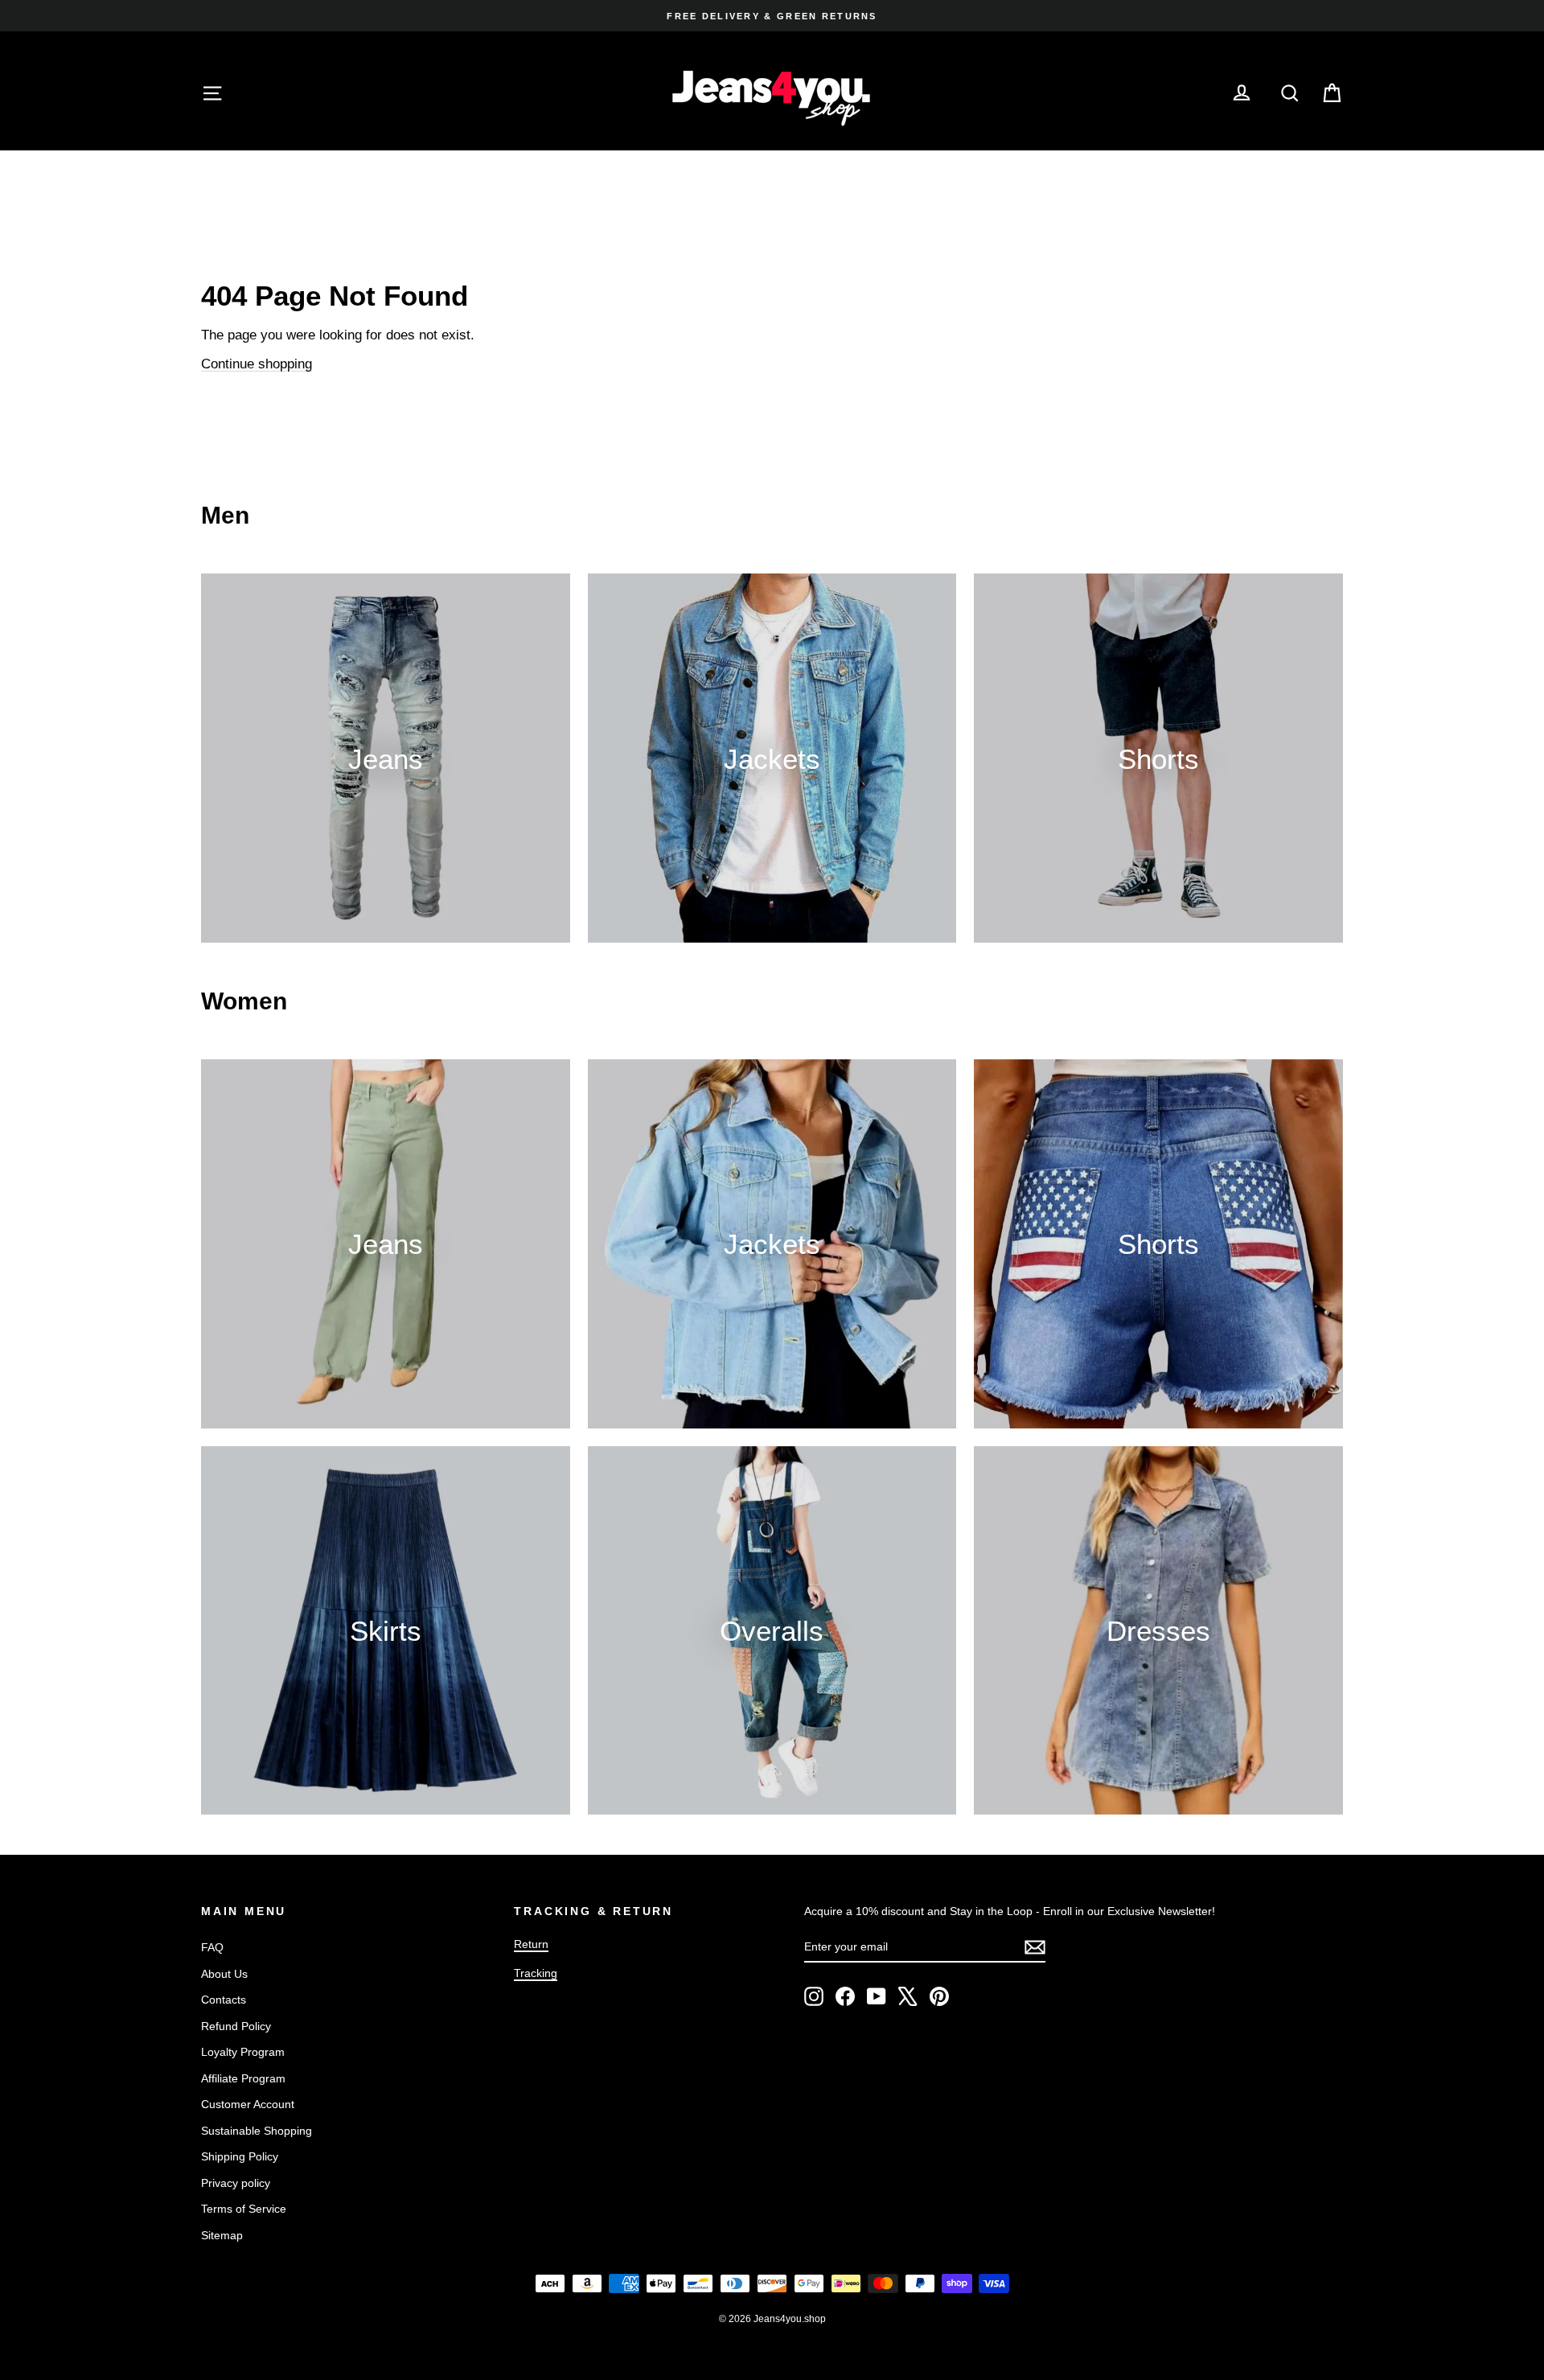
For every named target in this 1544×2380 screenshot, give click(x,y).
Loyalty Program (243, 2052)
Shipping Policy (240, 2156)
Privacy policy (236, 2183)
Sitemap (222, 2235)
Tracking (536, 1973)
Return (531, 1944)
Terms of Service (244, 2209)
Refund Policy (236, 2026)
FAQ (212, 1947)
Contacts (224, 2000)
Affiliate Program (243, 2078)
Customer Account (248, 2104)
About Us (224, 1974)
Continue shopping (257, 364)
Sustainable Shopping (257, 2131)
